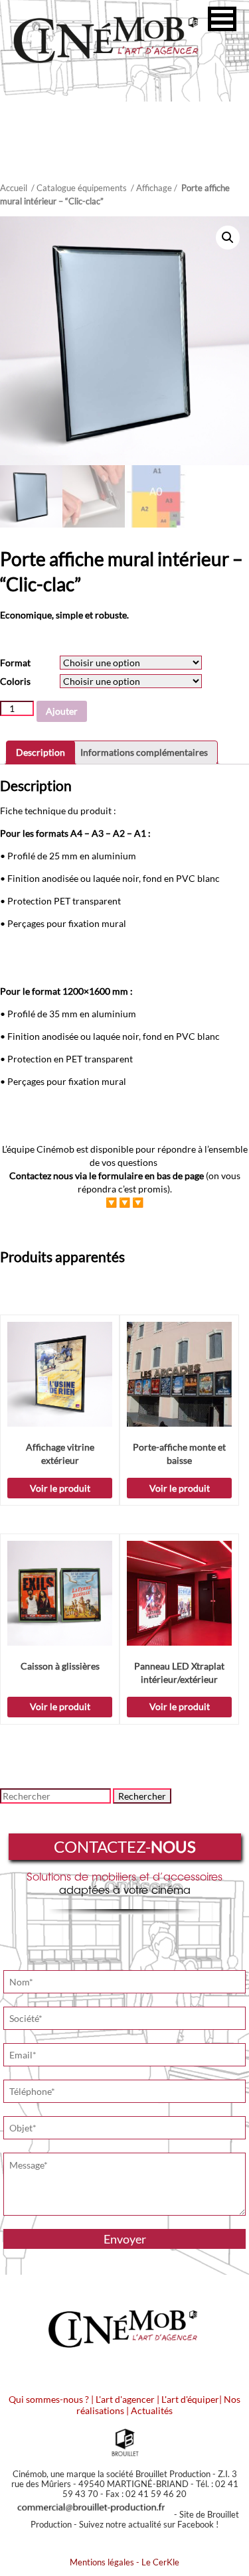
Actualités (152, 2410)
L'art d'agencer (126, 2399)
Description (41, 752)
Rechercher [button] (142, 1796)
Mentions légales (102, 2562)
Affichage (154, 188)
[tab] (41, 752)
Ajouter (62, 711)
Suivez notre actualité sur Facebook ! (149, 2524)
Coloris (15, 681)
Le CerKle (160, 2562)
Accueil (14, 188)
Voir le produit (60, 1488)
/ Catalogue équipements (79, 188)
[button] (222, 19)
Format (15, 663)
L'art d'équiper (190, 2399)
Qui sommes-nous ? (49, 2399)
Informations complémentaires (144, 752)
